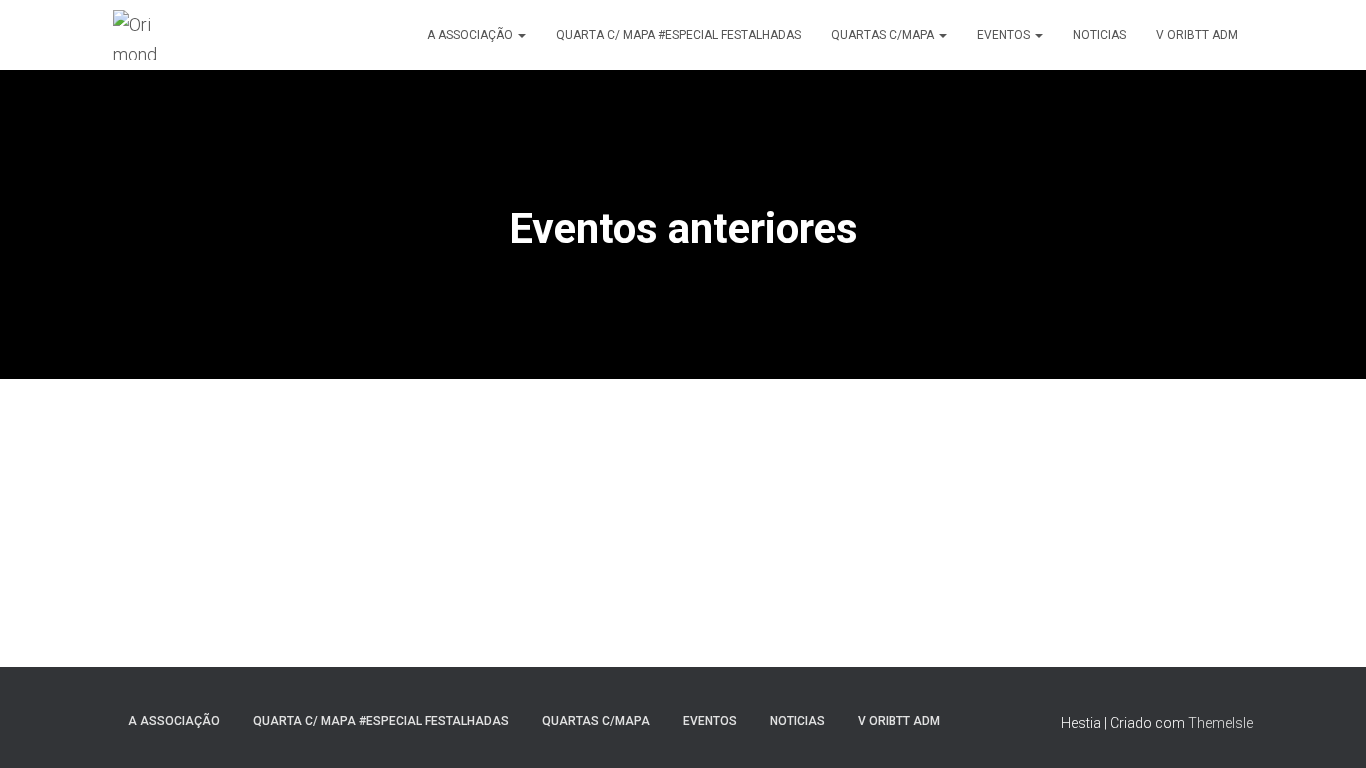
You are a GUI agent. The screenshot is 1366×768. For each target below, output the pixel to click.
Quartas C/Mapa (884, 35)
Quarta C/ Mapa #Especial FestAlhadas (678, 35)
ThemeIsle (1220, 723)
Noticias (1099, 35)
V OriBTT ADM (1197, 35)
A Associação (471, 35)
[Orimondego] (138, 35)
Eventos (1005, 35)
